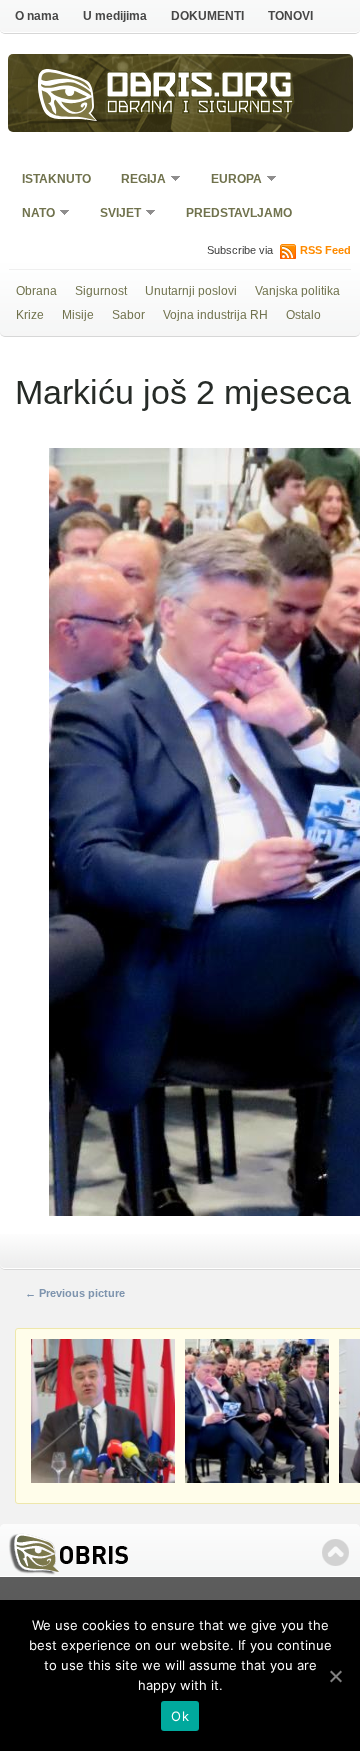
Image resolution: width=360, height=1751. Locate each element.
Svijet (114, 214)
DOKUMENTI (207, 16)
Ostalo (303, 315)
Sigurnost (101, 291)
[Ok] (335, 1676)
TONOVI (290, 16)
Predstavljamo (239, 213)
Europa (230, 180)
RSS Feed (325, 250)
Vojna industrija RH (215, 315)
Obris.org (200, 88)
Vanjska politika (297, 291)
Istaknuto (56, 179)
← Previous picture (75, 1293)
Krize (30, 315)
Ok (180, 1716)
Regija (137, 180)
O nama (37, 16)
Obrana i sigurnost (200, 109)
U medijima (115, 16)
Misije (78, 315)
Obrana (36, 291)
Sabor (128, 315)
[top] (335, 1552)
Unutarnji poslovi (191, 291)
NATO (32, 214)
